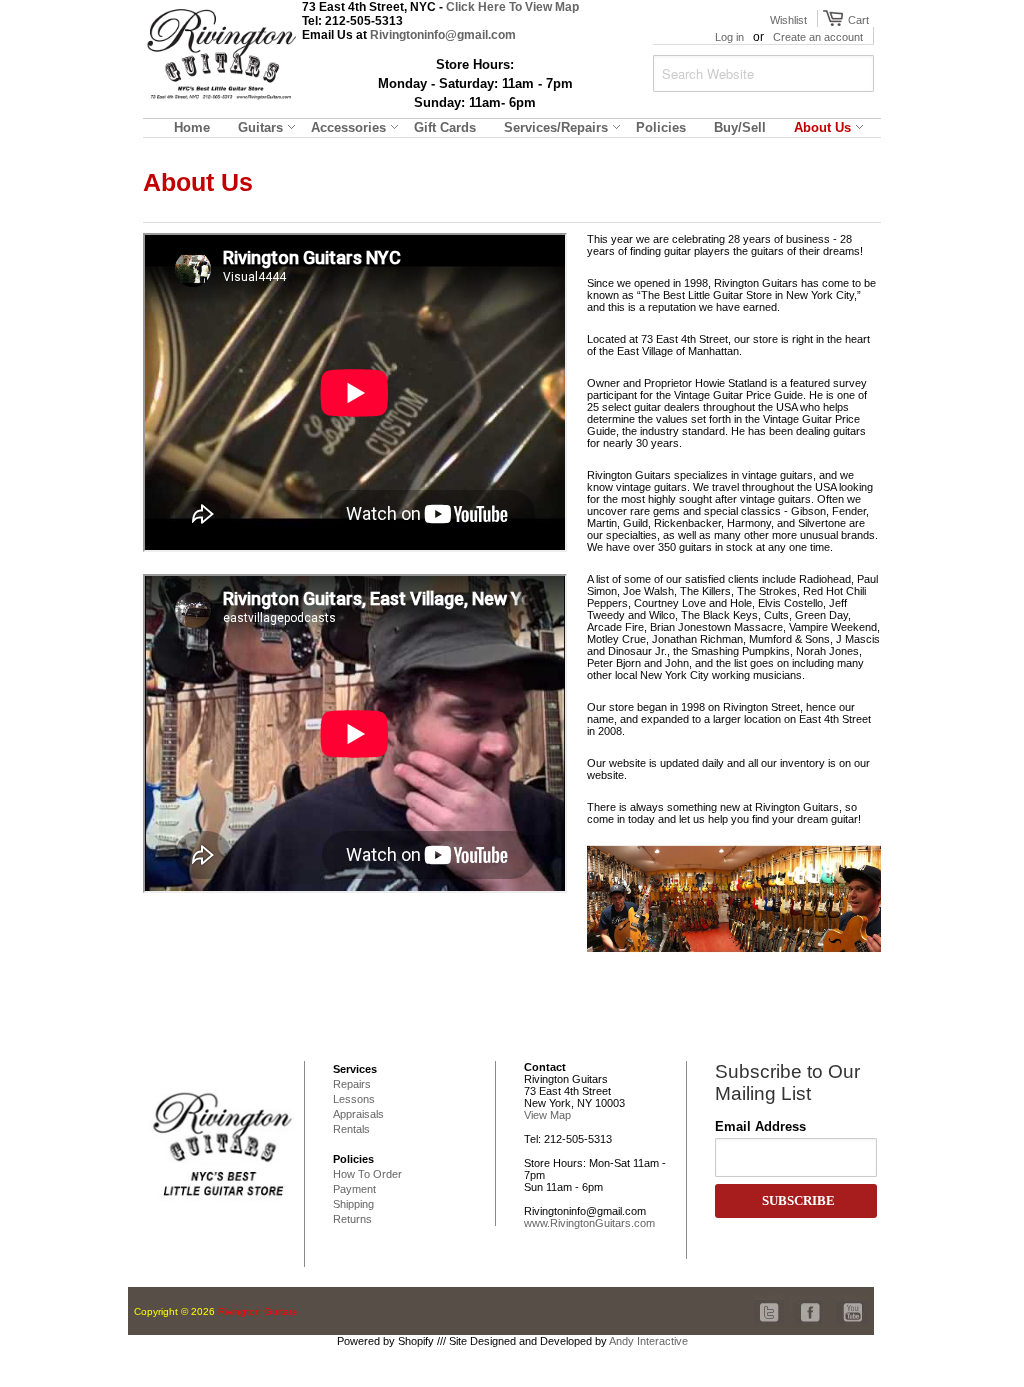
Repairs (352, 1084)
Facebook (806, 1301)
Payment (354, 1189)
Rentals (351, 1129)
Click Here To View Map (512, 7)
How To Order (367, 1174)
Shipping (353, 1204)
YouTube (852, 1301)
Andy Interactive (648, 1341)
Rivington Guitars (257, 1311)
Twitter (770, 1301)
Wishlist (788, 20)
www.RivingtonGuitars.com (589, 1223)
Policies (353, 1159)
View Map (547, 1115)
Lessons (354, 1099)
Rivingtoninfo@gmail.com (443, 35)
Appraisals (358, 1114)
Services (355, 1069)
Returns (352, 1219)
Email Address (760, 1126)
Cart (856, 20)
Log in (729, 37)
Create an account (818, 37)
